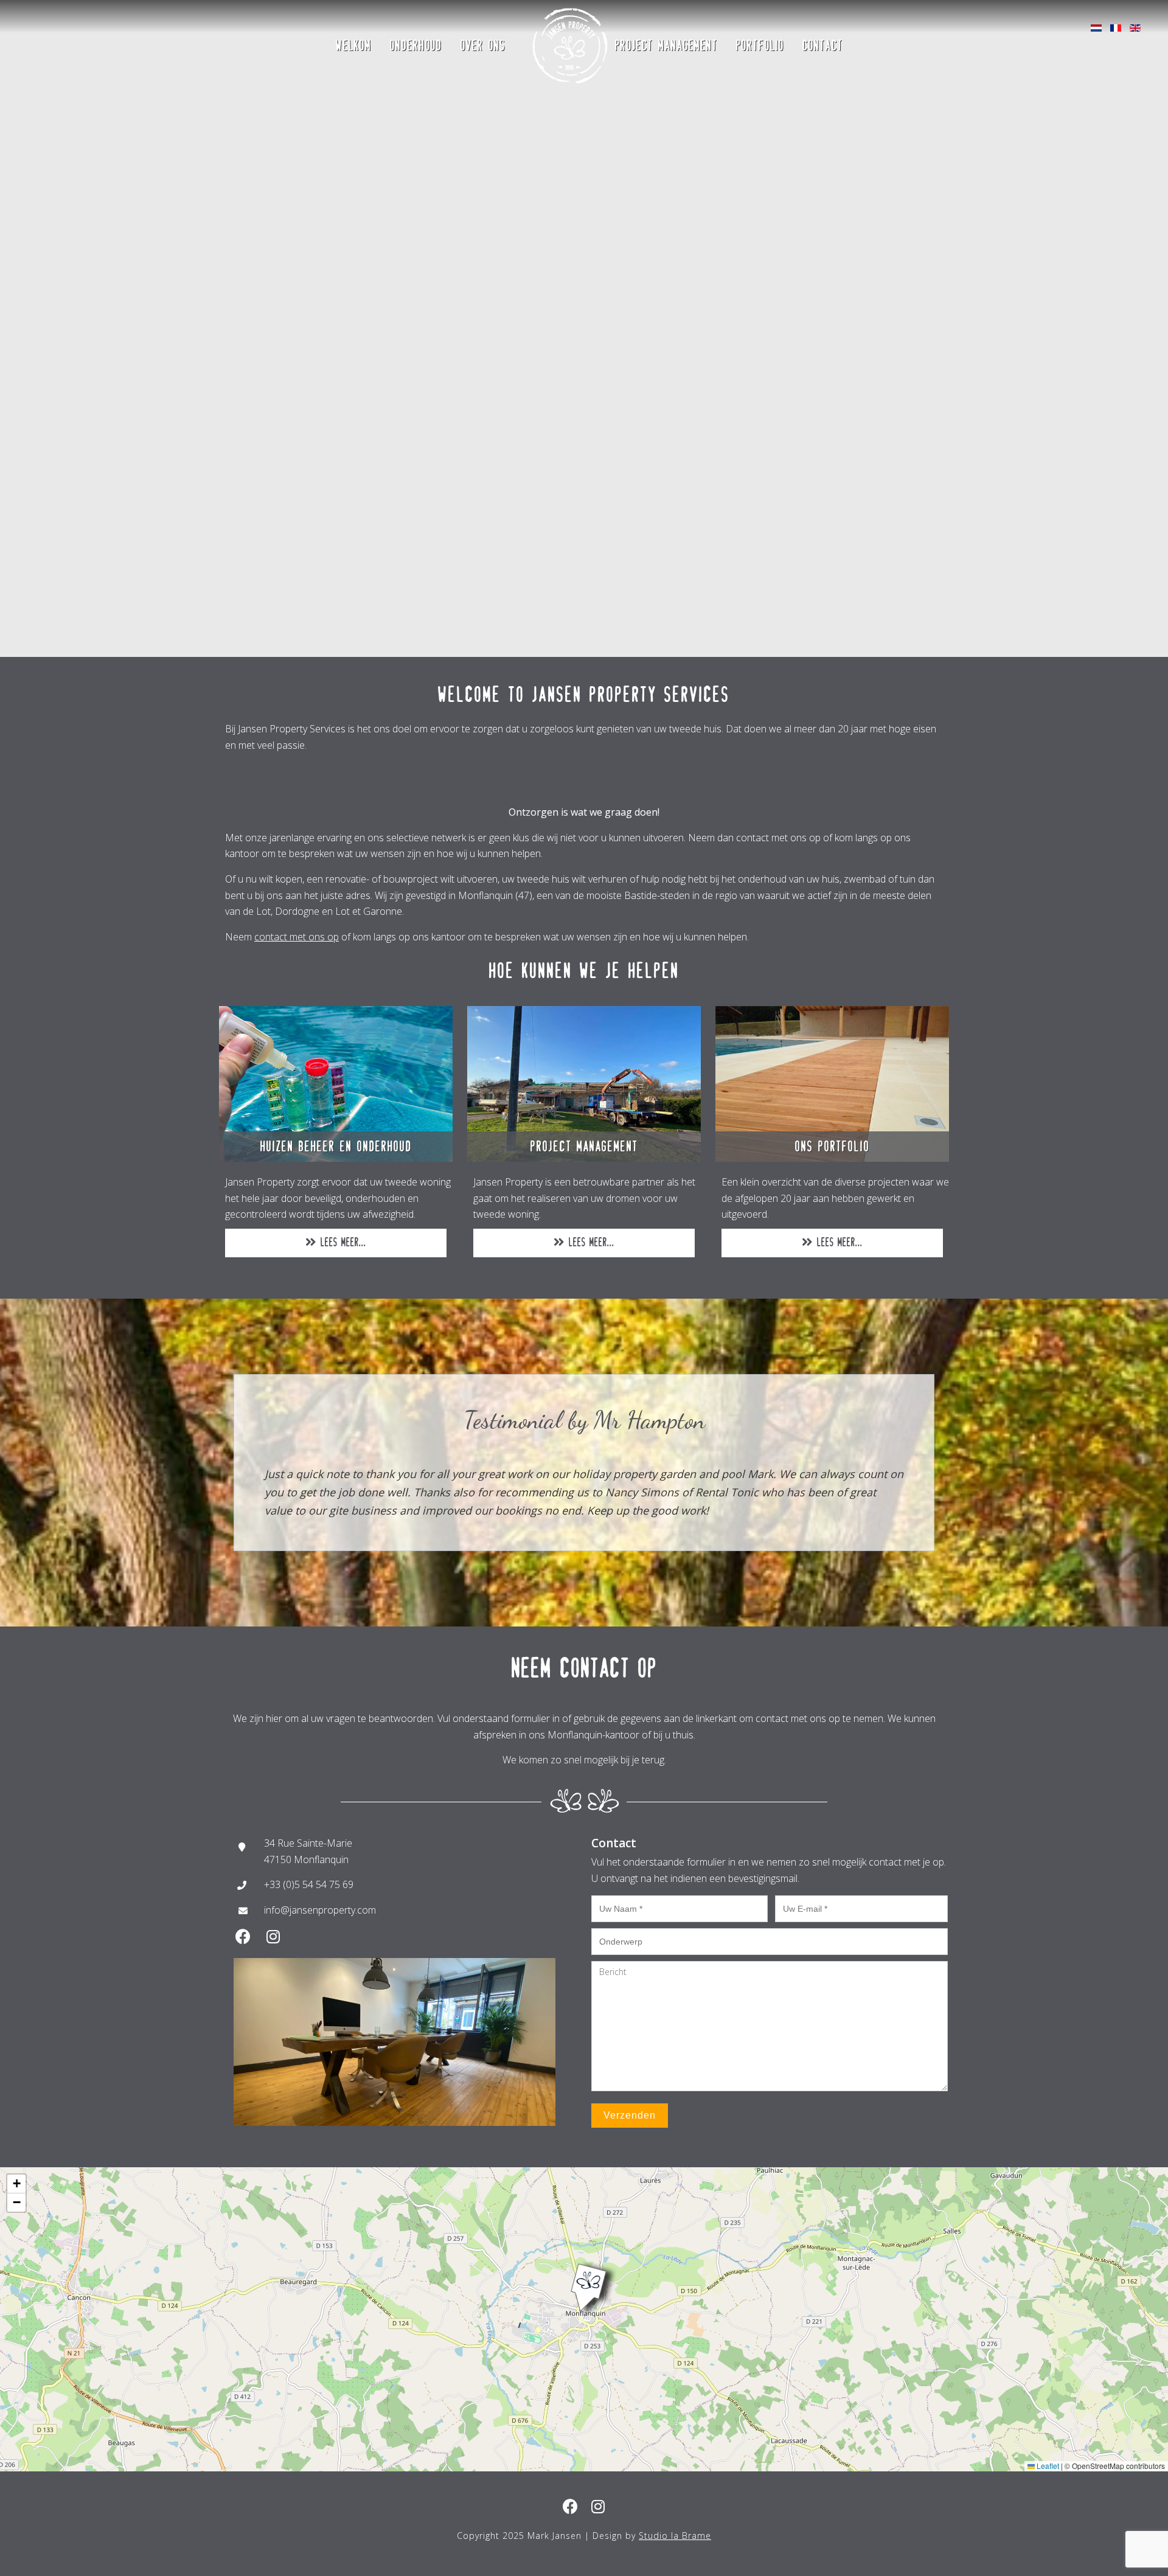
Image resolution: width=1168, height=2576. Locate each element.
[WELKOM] (354, 9)
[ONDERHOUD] (416, 9)
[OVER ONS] (483, 9)
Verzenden (630, 2115)
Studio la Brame (675, 2536)
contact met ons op (297, 937)
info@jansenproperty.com (320, 1910)
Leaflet (1047, 2466)
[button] (584, 2277)
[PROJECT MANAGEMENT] (666, 9)
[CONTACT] (823, 9)
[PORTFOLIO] (760, 9)
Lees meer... (342, 1242)
